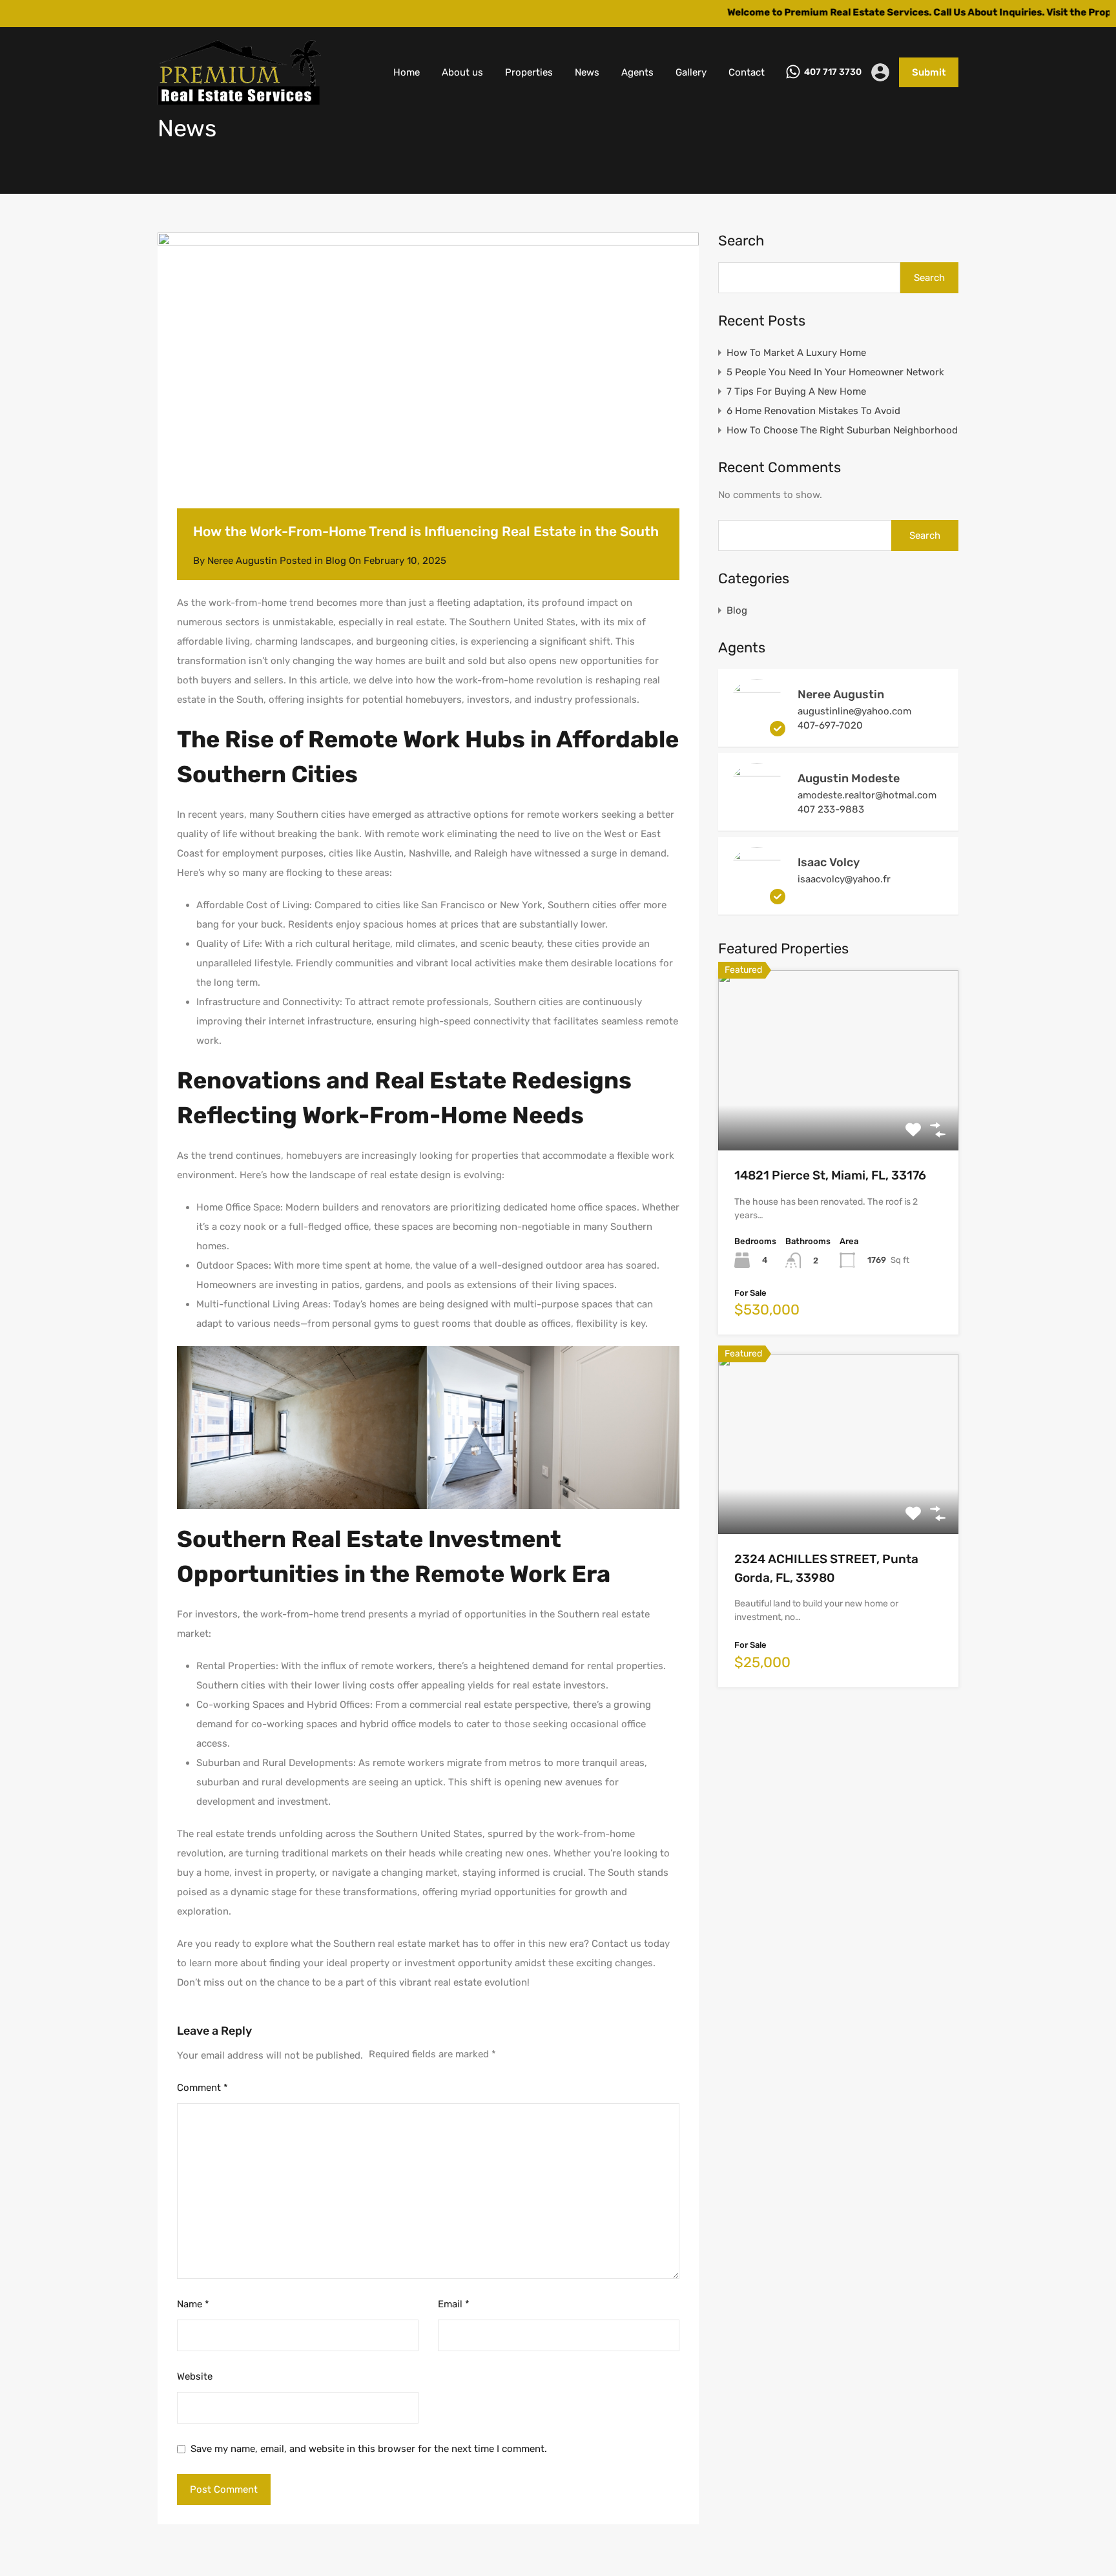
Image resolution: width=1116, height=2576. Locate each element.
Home (407, 72)
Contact (747, 72)
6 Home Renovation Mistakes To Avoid (813, 411)
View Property (839, 1115)
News (587, 72)
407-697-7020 (830, 725)
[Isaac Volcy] (757, 898)
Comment (202, 2088)
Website (195, 2376)
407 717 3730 (833, 72)
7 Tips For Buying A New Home (796, 391)
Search (741, 241)
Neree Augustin (841, 694)
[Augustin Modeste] (757, 815)
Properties (529, 72)
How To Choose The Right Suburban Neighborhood (842, 430)
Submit (929, 72)
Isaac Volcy (829, 862)
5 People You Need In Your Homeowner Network (835, 372)
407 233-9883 (831, 809)
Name (193, 2304)
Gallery (691, 72)
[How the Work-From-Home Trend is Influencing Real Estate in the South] (428, 390)
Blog (336, 561)
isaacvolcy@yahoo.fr (844, 879)
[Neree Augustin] (757, 731)
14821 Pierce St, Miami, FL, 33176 (830, 1175)
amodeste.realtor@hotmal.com (867, 795)
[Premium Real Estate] (239, 99)
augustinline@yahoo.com (854, 711)
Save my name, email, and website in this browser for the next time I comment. (369, 2449)
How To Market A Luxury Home (796, 353)
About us (462, 72)
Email (454, 2304)
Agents (637, 72)
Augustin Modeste (849, 778)
